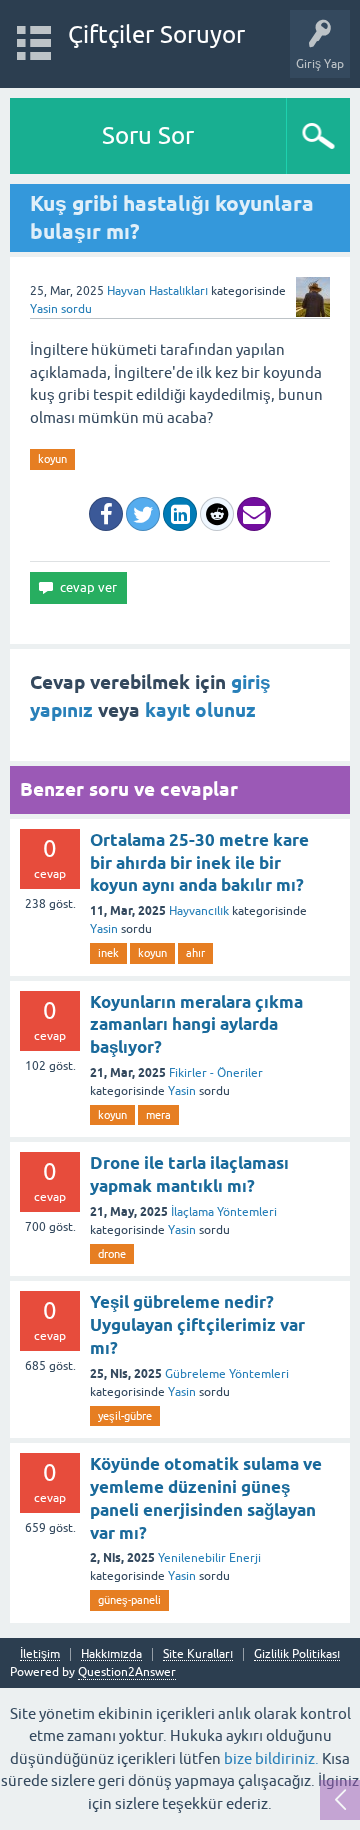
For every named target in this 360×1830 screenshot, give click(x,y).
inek (108, 953)
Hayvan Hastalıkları (157, 291)
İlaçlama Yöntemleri (224, 1212)
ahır (195, 953)
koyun (52, 459)
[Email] (254, 514)
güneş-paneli (129, 1600)
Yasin (104, 929)
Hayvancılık (199, 911)
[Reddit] (217, 514)
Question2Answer (127, 1672)
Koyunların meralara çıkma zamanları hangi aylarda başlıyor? (196, 1025)
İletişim (40, 1654)
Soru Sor (148, 135)
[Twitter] (143, 514)
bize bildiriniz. (271, 1758)
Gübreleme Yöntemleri (227, 1374)
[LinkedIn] (180, 514)
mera (158, 1115)
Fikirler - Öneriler (216, 1073)
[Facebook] (106, 514)
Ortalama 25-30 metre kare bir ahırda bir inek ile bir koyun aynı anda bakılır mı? (199, 863)
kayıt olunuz (200, 710)
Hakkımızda (111, 1654)
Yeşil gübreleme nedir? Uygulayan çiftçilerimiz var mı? (197, 1325)
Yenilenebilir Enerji (209, 1558)
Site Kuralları (198, 1654)
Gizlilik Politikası (297, 1654)
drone (112, 1254)
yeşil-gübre (125, 1416)
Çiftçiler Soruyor (156, 34)
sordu (76, 309)
